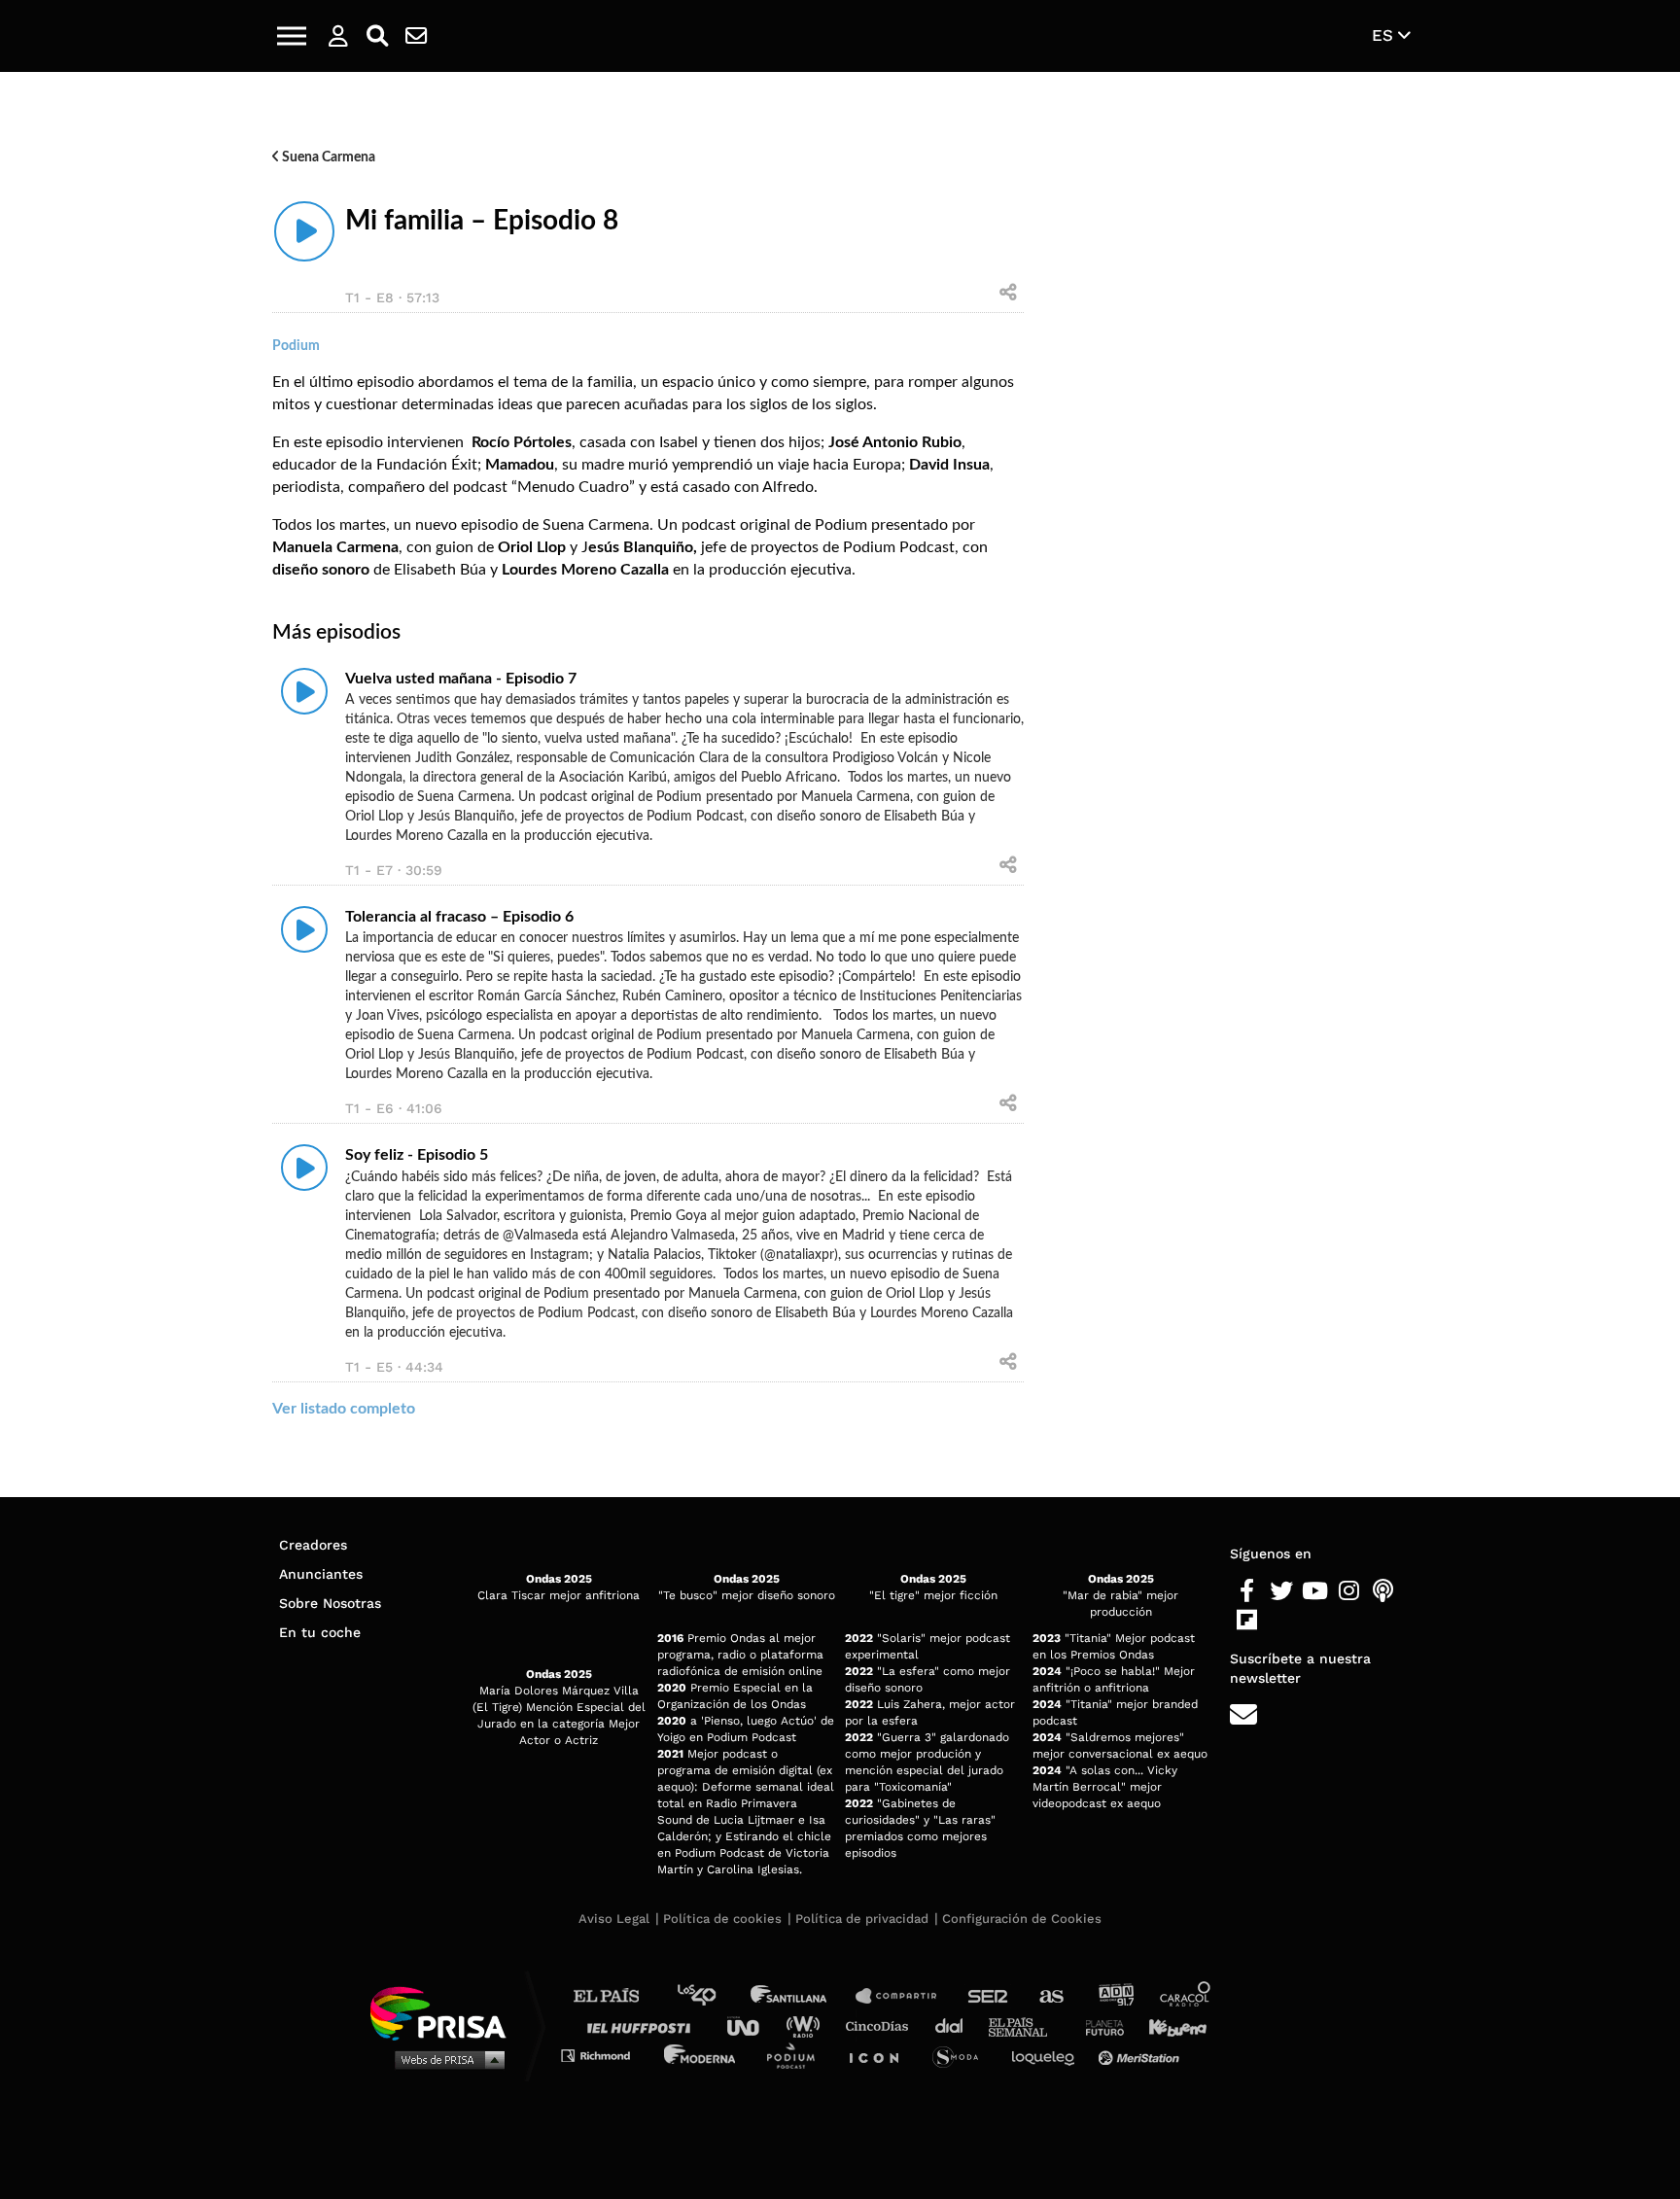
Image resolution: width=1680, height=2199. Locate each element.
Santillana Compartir (905, 1996)
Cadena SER (989, 1996)
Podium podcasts (797, 2055)
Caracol (1186, 1996)
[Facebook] (1247, 1591)
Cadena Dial (956, 2025)
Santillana (802, 1996)
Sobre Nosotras (330, 1603)
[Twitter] (1281, 1591)
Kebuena (1169, 2025)
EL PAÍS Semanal (1027, 2025)
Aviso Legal (614, 1919)
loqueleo (1048, 2055)
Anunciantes (321, 1574)
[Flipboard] (1247, 1621)
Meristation (1141, 2055)
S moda (962, 2055)
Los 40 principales (711, 1996)
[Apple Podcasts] (1383, 1591)
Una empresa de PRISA (445, 2012)
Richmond (606, 2055)
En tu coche (320, 1632)
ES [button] (1385, 35)
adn (1115, 1996)
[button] (292, 36)
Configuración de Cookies (1022, 1919)
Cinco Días (882, 2025)
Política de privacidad (862, 1919)
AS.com (1050, 1996)
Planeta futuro (1099, 2025)
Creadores (313, 1545)
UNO (752, 2025)
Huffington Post (644, 2025)
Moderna (701, 2055)
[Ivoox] (1281, 1621)
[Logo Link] (840, 36)
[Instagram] (1349, 1591)
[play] (304, 231)
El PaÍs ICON (881, 2055)
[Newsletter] (416, 36)
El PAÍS (618, 1996)
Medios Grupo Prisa (445, 2059)
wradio (807, 2025)
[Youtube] (1315, 1591)
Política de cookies (722, 1919)
